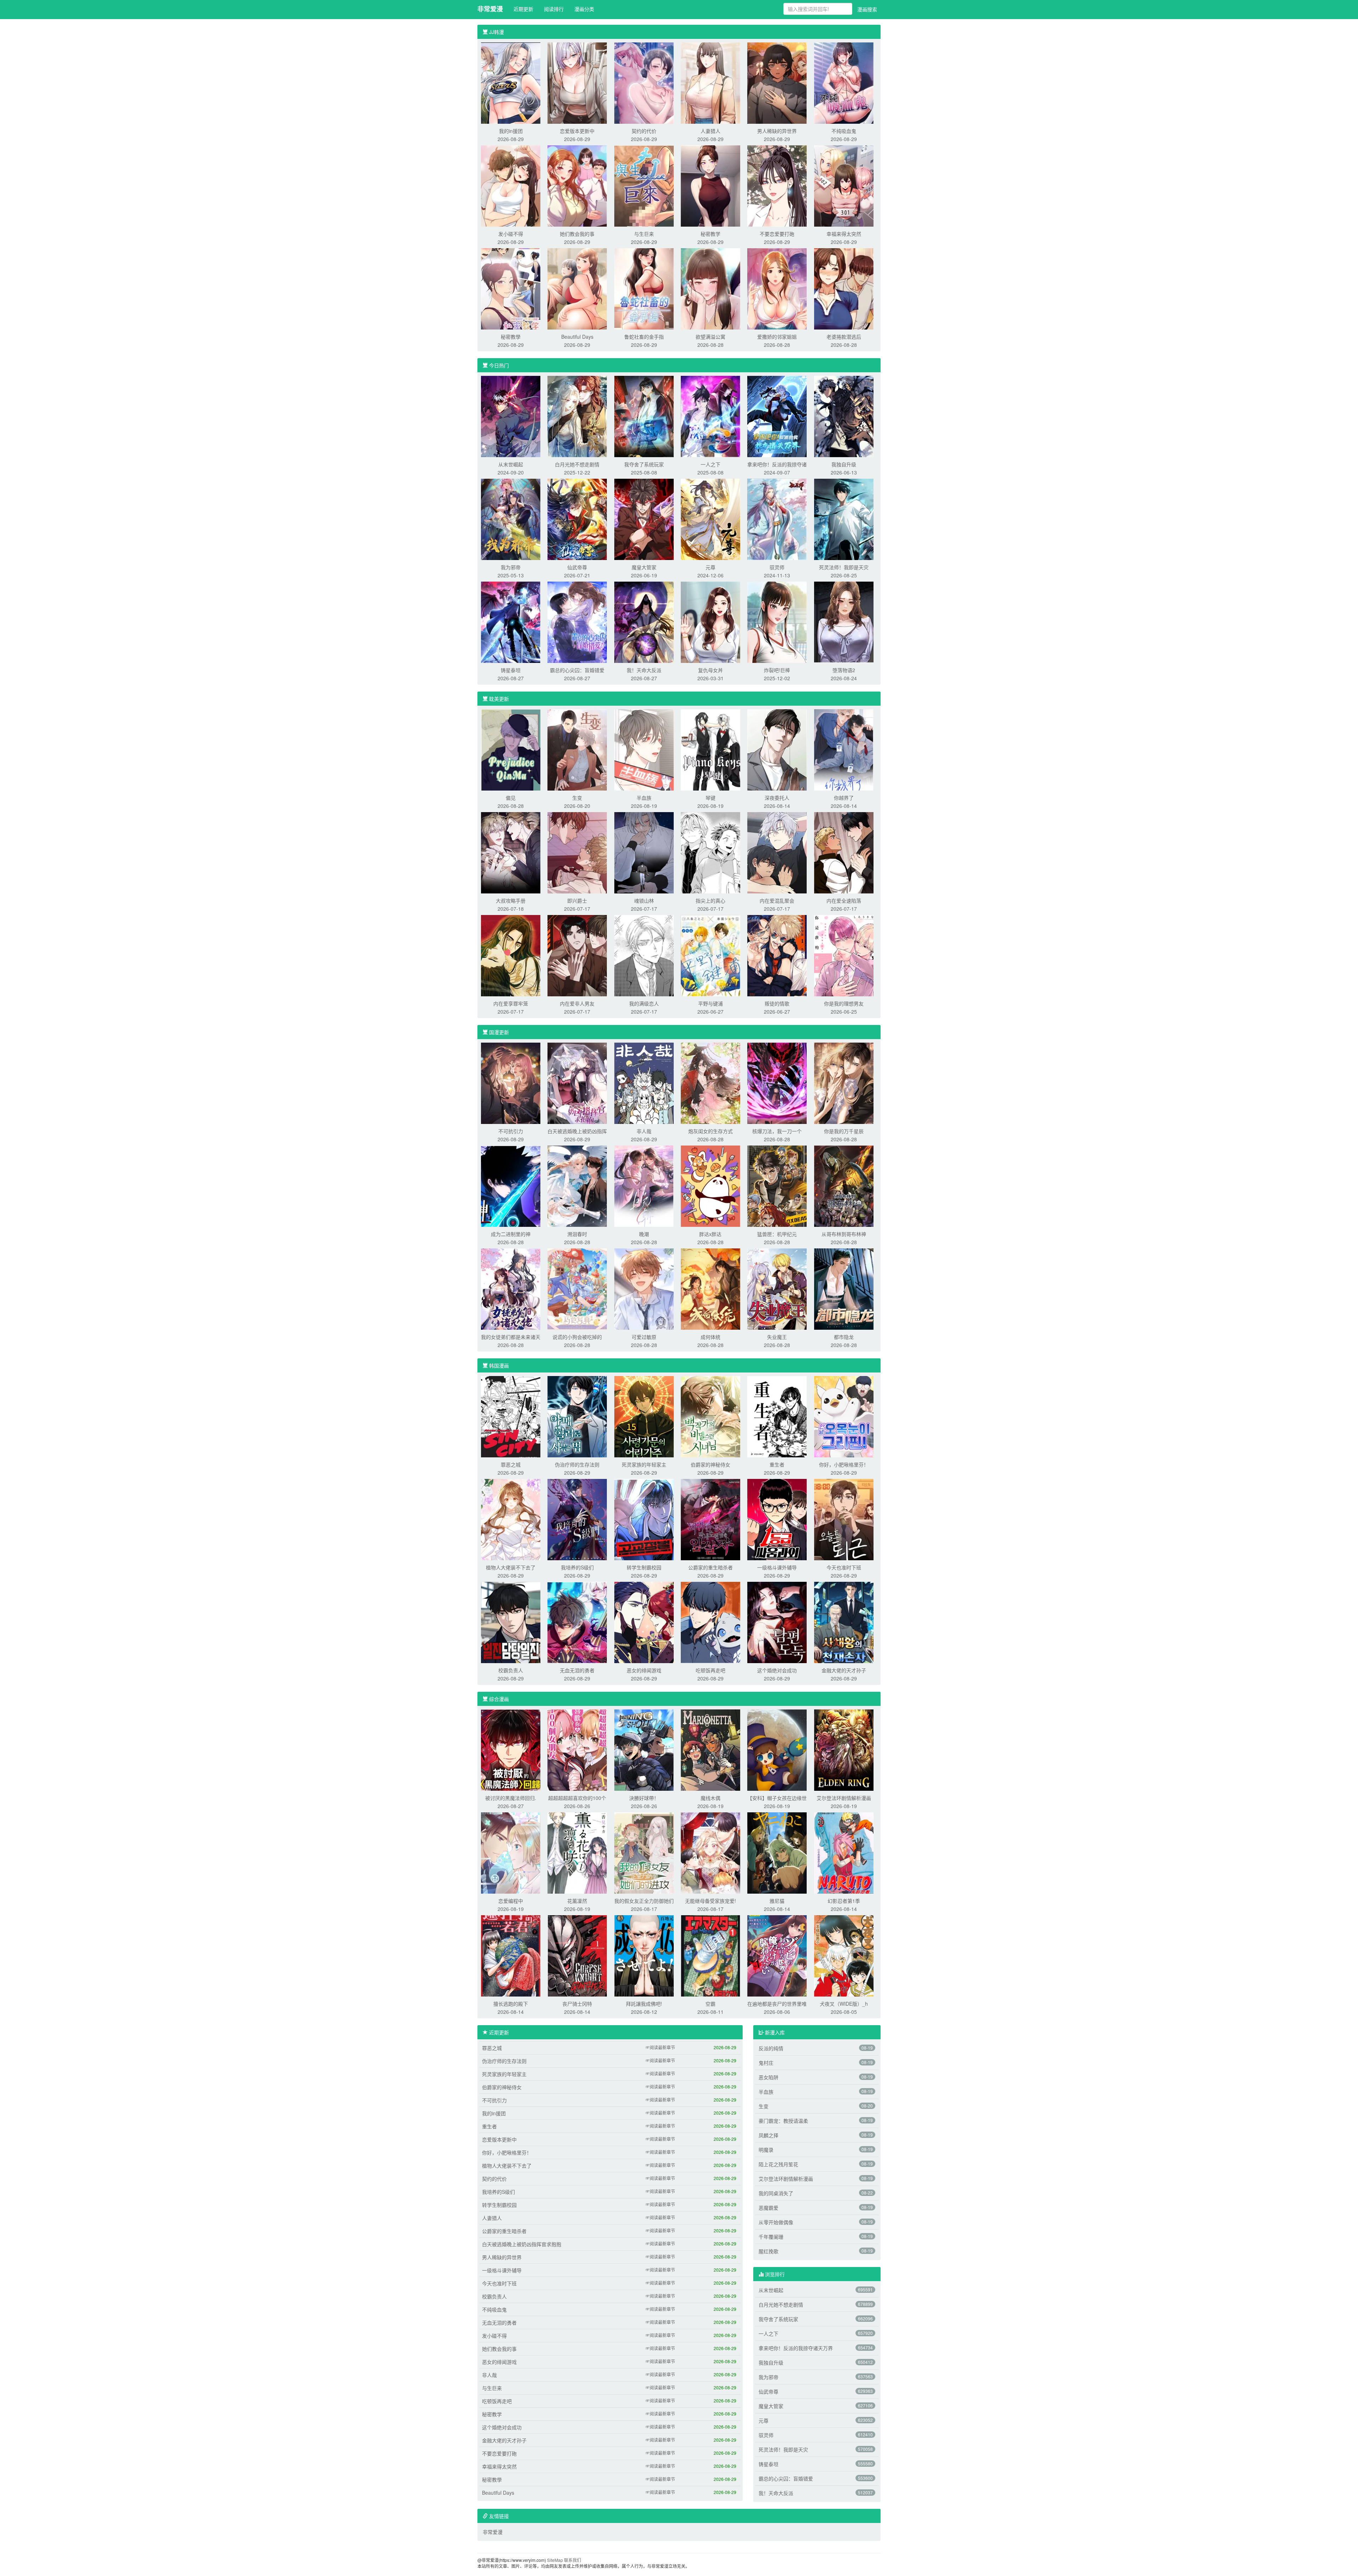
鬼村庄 (766, 2063)
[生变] (577, 749)
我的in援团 (511, 131)
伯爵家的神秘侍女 (710, 1464)
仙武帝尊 (577, 567)
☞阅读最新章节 (660, 2047)
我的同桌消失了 (776, 2193)
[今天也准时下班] (844, 1519)
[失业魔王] (777, 1288)
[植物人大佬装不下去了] (511, 1519)
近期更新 (523, 9)
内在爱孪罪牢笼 (511, 1003)
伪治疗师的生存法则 (577, 1464)
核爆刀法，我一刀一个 (777, 1131)
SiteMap (555, 2560)
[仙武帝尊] (577, 519)
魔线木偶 (710, 1798)
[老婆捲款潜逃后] (844, 288)
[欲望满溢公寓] (710, 288)
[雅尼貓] (777, 1852)
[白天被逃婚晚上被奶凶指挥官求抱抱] (577, 1083)
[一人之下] (710, 416)
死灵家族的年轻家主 (644, 1464)
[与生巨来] (644, 185)
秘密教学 (710, 234)
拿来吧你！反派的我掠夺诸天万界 (796, 2348)
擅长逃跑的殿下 (511, 2004)
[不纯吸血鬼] (844, 82)
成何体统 (710, 1337)
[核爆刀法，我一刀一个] (777, 1083)
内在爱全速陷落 (844, 901)
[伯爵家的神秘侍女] (710, 1416)
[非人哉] (644, 1083)
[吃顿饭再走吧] (710, 1622)
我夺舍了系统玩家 (644, 464)
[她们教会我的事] (577, 185)
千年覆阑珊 (771, 2237)
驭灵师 (777, 567)
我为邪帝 (511, 567)
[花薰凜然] (577, 1852)
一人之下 (710, 464)
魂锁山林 (644, 901)
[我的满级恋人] (644, 955)
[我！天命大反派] (644, 622)
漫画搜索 (867, 9)
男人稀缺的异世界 (777, 131)
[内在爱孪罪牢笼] (511, 955)
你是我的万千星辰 (844, 1131)
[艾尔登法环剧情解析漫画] (844, 1749)
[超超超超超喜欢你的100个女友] (577, 1749)
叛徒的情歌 (777, 1003)
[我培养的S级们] (577, 1519)
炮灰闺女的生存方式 (710, 1131)
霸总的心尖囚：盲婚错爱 (577, 670)
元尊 (710, 567)
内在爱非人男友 (577, 1003)
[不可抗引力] (511, 1083)
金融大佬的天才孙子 (844, 1670)
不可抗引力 (511, 1131)
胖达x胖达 (710, 1234)
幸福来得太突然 (844, 234)
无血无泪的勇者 (577, 1670)
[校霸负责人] (511, 1622)
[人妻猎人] (710, 82)
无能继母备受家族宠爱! (710, 1901)
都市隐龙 (844, 1337)
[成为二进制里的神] (511, 1185)
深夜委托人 (777, 798)
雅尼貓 (777, 1901)
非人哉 (644, 1131)
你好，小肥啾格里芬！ (844, 1464)
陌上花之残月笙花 (778, 2164)
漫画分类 (584, 9)
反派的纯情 (771, 2048)
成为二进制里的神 (511, 1234)
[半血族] (644, 749)
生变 (577, 798)
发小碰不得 (511, 234)
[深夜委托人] (777, 749)
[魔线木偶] (710, 1749)
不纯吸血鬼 (844, 131)
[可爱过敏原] (644, 1288)
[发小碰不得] (511, 185)
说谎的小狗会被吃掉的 (577, 1337)
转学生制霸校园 (644, 1567)
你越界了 (844, 798)
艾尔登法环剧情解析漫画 (844, 1798)
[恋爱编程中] (511, 1852)
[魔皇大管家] (644, 519)
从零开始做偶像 (776, 2222)
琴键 (710, 798)
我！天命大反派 (644, 670)
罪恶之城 (511, 1464)
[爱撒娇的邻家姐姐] (777, 288)
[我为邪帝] (511, 519)
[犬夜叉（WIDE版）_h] (844, 1955)
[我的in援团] (511, 82)
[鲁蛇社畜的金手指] (644, 288)
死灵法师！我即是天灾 (844, 567)
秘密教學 (511, 337)
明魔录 (766, 2150)
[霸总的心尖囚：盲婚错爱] (577, 622)
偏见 (511, 798)
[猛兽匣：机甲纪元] (777, 1185)
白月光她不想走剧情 (577, 464)
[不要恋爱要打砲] (777, 185)
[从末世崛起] (511, 416)
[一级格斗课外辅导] (777, 1519)
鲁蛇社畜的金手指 (644, 337)
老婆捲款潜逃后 (844, 337)
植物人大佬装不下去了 (511, 1567)
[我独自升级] (844, 416)
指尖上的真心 (710, 901)
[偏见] (511, 749)
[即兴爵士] (577, 852)
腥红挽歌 (768, 2251)
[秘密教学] (710, 185)
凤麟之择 (768, 2135)
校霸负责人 (511, 1670)
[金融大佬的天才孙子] (844, 1622)
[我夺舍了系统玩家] (644, 416)
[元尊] (710, 519)
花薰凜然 (577, 1901)
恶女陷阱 (768, 2077)
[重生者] (777, 1416)
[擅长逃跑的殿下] (511, 1955)
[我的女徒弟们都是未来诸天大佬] (511, 1288)
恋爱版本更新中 (577, 131)
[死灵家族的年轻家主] (644, 1416)
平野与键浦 (710, 1003)
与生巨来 (644, 234)
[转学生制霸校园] (644, 1519)
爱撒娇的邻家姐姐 (777, 337)
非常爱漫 (490, 9)
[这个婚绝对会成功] (777, 1622)
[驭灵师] (777, 519)
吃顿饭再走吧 (710, 1670)
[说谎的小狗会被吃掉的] (577, 1288)
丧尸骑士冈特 (577, 2004)
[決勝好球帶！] (644, 1749)
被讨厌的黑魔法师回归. (511, 1798)
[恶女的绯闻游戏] (644, 1622)
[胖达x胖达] (710, 1185)
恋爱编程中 (511, 1901)
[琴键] (710, 749)
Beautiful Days (577, 337)
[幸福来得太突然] (844, 185)
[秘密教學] (511, 288)
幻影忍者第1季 (844, 1901)
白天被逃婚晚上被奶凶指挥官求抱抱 (522, 2244)
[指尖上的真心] (710, 852)
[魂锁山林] (644, 852)
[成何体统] (710, 1288)
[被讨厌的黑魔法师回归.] (511, 1749)
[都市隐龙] (844, 1288)
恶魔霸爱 (768, 2208)
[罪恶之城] (511, 1416)
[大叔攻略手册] (511, 852)
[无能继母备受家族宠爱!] (710, 1852)
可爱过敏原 (644, 1337)
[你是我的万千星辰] (844, 1083)
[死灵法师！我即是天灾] (844, 519)
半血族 (644, 798)
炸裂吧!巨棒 (777, 670)
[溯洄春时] (577, 1185)
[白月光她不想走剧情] (577, 416)
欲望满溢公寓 (710, 337)
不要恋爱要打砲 (777, 234)
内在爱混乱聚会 (777, 901)
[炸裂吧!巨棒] (777, 622)
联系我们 (573, 2560)
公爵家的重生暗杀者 (710, 1567)
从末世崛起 (511, 464)
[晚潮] (644, 1185)
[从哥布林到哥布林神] (844, 1185)
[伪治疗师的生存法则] (577, 1416)
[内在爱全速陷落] (844, 852)
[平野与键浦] (710, 955)
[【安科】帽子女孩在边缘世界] (777, 1749)
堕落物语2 (844, 670)
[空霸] (710, 1955)
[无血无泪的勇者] (577, 1622)
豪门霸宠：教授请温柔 (783, 2121)
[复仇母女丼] (710, 622)
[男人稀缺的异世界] (777, 82)
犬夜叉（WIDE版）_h (844, 2004)
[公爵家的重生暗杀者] (710, 1519)
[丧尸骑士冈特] (577, 1955)
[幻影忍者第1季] (844, 1852)
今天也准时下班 (844, 1567)
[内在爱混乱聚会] (777, 852)
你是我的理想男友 (844, 1003)
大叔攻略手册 (511, 901)
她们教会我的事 (577, 234)
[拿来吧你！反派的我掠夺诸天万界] (777, 416)
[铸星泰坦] (511, 622)
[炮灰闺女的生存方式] (710, 1083)
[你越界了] (844, 749)
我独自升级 (844, 464)
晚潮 (644, 1234)
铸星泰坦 (511, 670)
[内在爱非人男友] (577, 955)
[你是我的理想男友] (844, 955)
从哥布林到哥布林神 (844, 1234)
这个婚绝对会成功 (777, 1670)
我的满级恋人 (644, 1003)
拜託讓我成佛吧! (644, 2004)
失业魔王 (777, 1337)
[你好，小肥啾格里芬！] (844, 1416)
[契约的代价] (644, 82)
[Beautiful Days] (577, 288)
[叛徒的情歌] (777, 955)
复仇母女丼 (710, 670)
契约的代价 (644, 131)
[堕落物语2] (844, 622)
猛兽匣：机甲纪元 (777, 1234)
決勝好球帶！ (644, 1798)
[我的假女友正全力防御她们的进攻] (644, 1852)
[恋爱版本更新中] (577, 82)
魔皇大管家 (644, 567)
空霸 (710, 2004)
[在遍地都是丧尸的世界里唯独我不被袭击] (777, 1955)
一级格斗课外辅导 (777, 1567)
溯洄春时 (577, 1234)
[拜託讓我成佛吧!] (644, 1955)
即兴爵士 (577, 901)
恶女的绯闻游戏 (644, 1670)
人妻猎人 (710, 131)
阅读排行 (554, 9)
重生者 (777, 1464)
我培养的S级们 (577, 1567)
